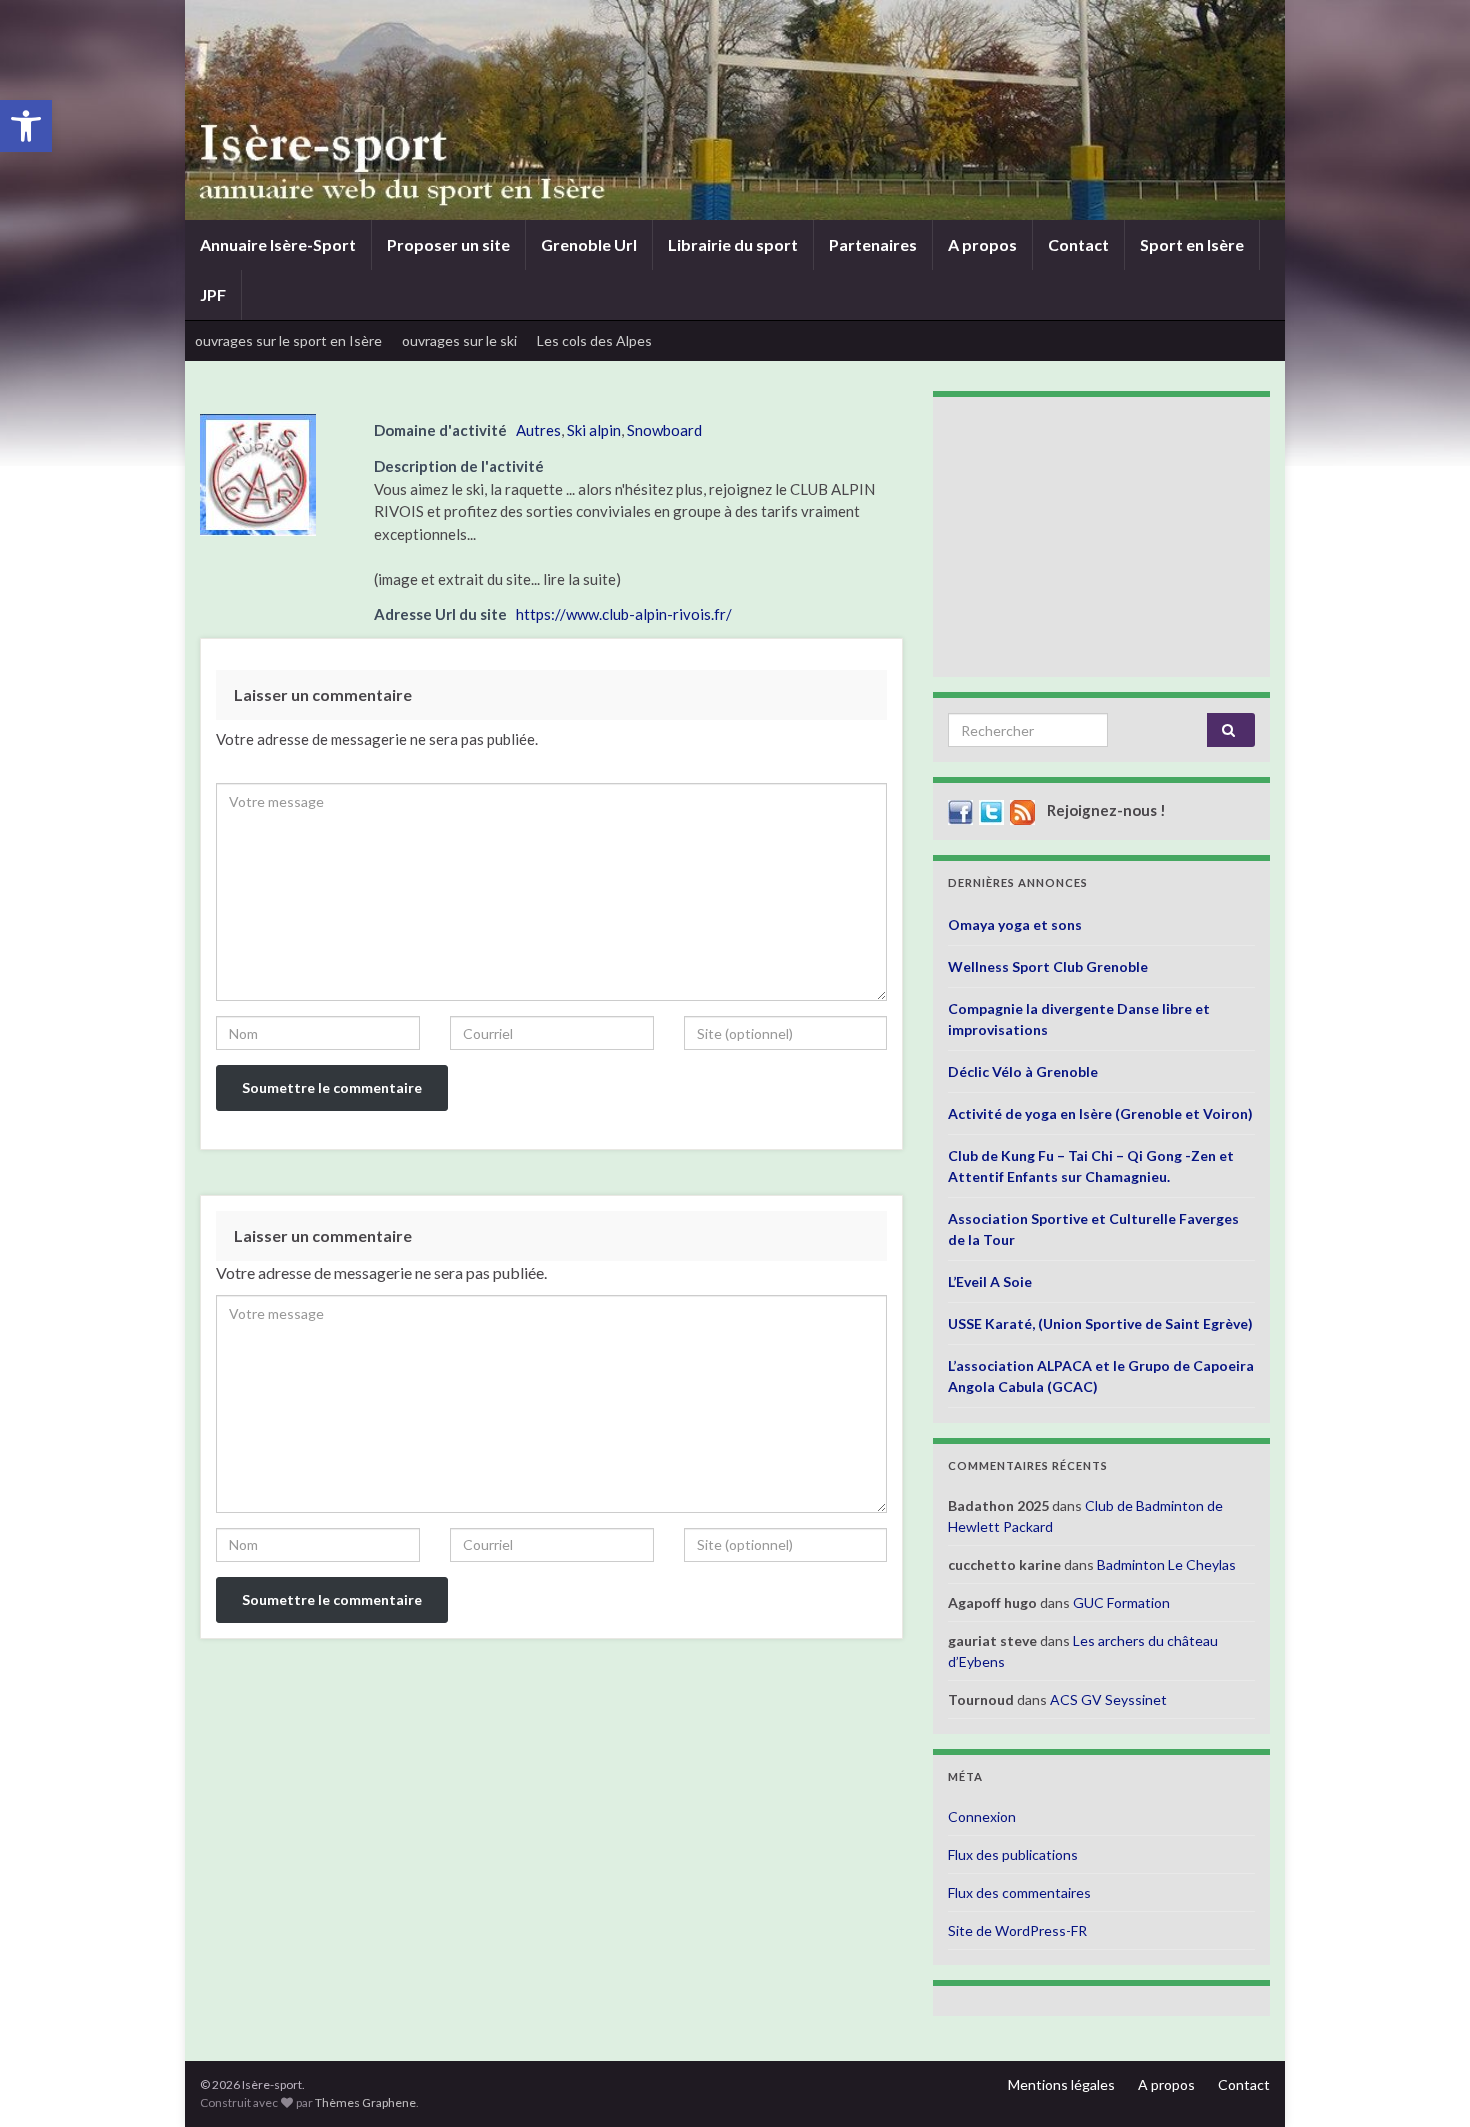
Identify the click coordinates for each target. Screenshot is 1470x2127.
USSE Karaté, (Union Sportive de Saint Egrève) (1100, 1323)
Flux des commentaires (1019, 1892)
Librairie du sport (733, 244)
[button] (26, 126)
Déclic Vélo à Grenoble (1023, 1071)
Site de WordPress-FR (1017, 1930)
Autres (538, 430)
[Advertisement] (1101, 537)
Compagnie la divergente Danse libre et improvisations (1079, 1019)
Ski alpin (594, 430)
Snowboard (664, 430)
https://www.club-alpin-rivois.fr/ (624, 614)
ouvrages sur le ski (459, 340)
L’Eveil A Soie (990, 1281)
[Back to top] (1425, 2082)
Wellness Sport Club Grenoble (1048, 966)
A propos (982, 244)
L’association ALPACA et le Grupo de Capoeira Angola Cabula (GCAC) (1101, 1376)
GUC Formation (1121, 1602)
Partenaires (873, 244)
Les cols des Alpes (594, 340)
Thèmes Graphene (365, 2102)
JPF (213, 294)
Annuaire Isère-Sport (278, 244)
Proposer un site (448, 244)
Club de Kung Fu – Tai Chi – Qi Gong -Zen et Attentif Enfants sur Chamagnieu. (1091, 1166)
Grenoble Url (589, 244)
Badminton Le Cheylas (1166, 1564)
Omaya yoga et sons (1015, 924)
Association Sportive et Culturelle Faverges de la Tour (1093, 1229)
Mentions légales (1061, 2084)
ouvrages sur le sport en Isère (288, 340)
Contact (1078, 244)
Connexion (982, 1816)
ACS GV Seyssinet (1108, 1699)
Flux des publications (1013, 1854)
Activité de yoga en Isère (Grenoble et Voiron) (1100, 1113)
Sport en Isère (1192, 244)
